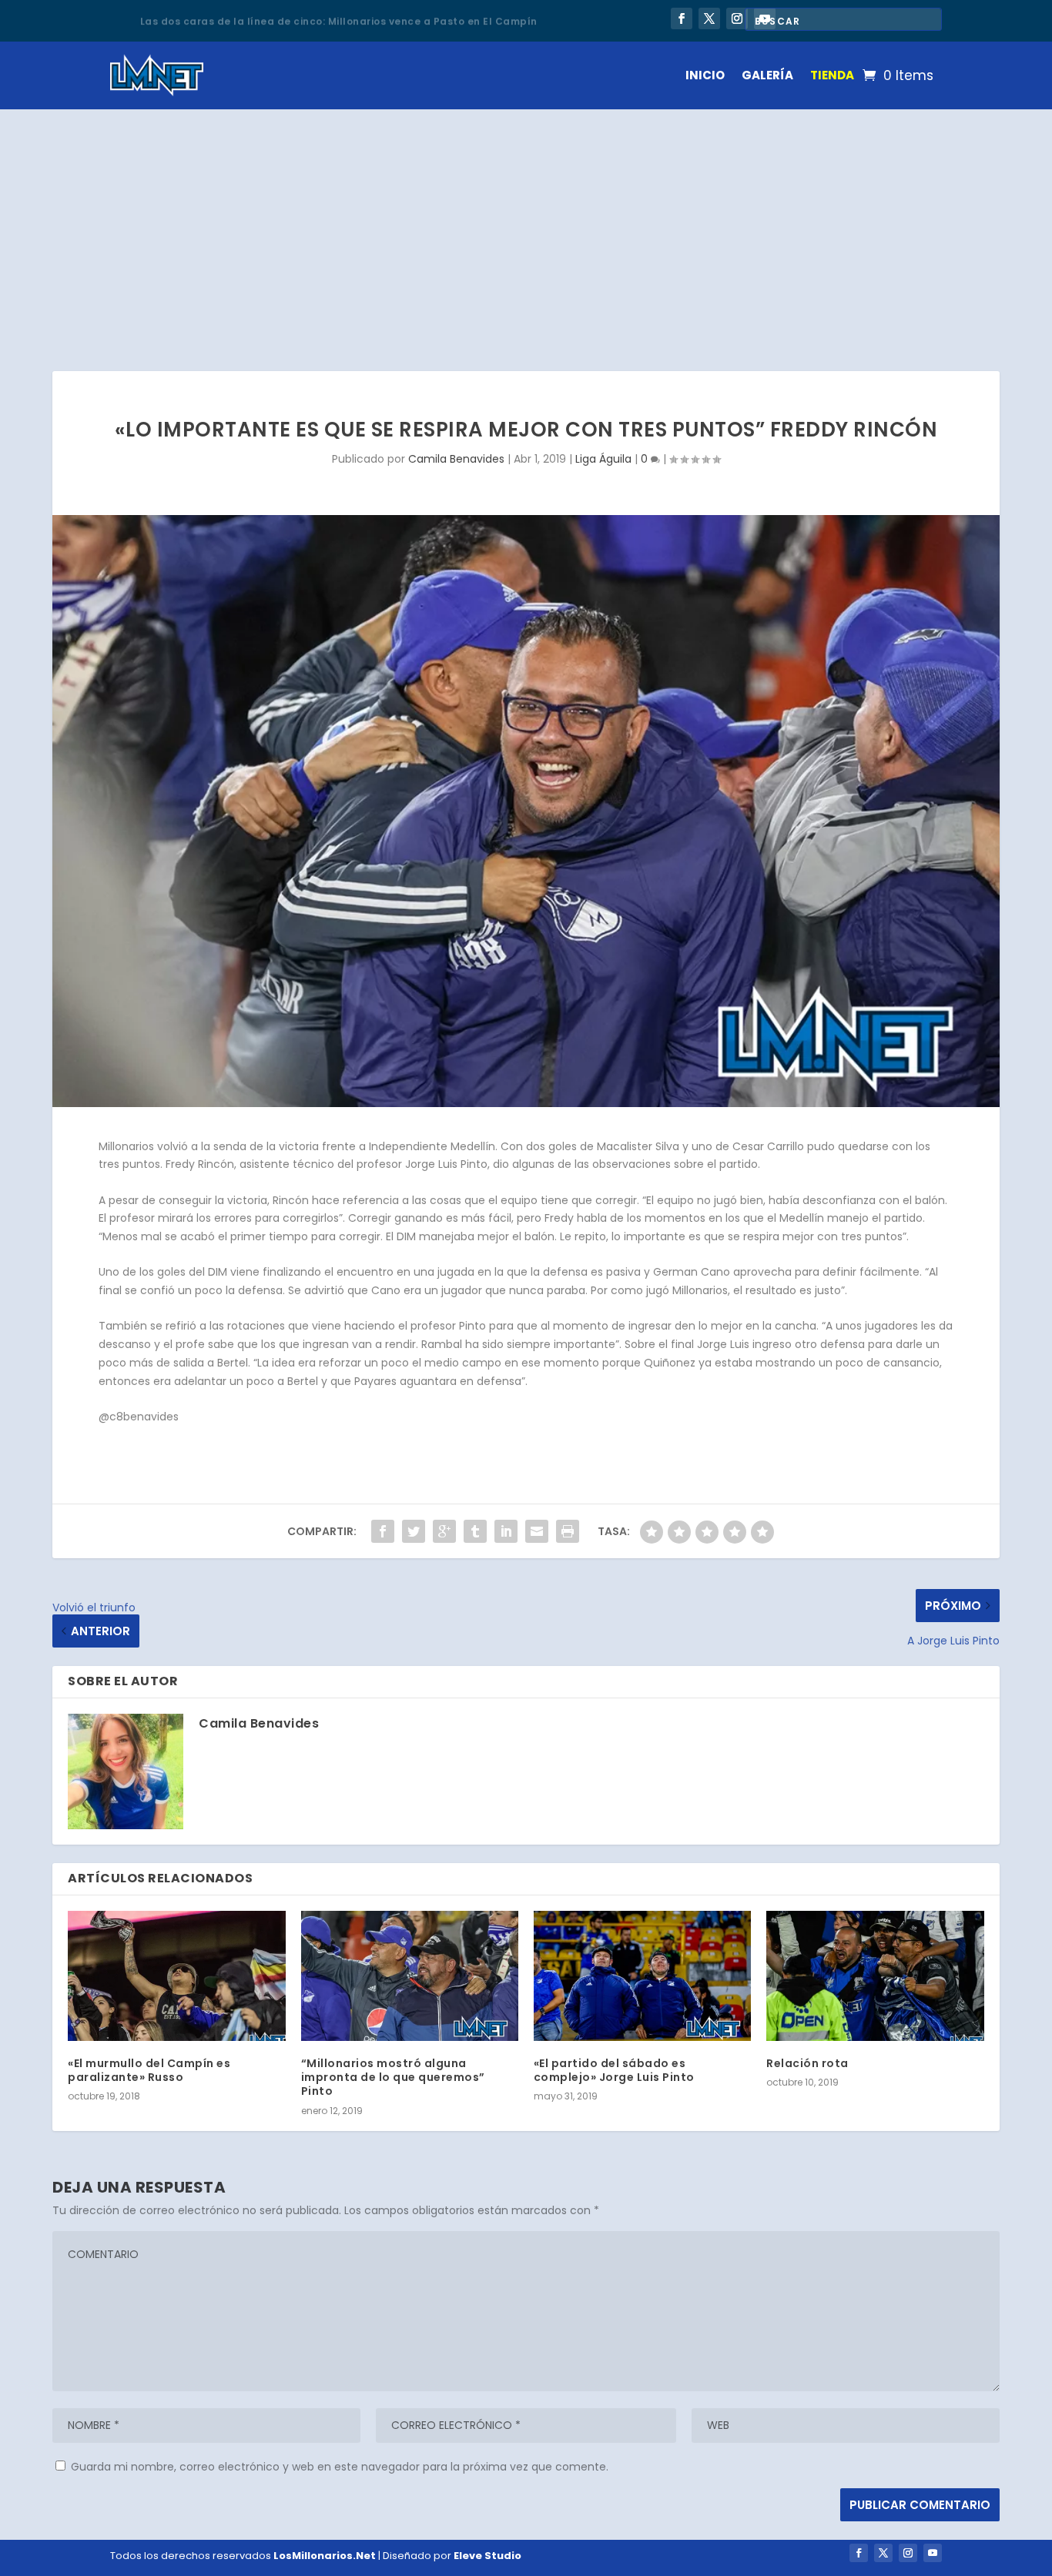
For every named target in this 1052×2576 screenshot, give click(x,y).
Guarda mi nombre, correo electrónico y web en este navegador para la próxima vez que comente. (340, 2467)
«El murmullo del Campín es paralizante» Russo (149, 2070)
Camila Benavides (456, 459)
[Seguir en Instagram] (737, 18)
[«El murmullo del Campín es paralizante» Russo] (176, 1976)
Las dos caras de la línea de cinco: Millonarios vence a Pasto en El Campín (339, 20)
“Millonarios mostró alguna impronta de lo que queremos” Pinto (393, 2077)
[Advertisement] (526, 225)
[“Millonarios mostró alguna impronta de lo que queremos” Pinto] (410, 1976)
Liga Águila (603, 459)
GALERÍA (767, 75)
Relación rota (807, 2063)
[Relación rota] (875, 1976)
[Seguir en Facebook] (682, 18)
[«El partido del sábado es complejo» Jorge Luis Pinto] (642, 1976)
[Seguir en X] (709, 18)
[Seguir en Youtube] (933, 2553)
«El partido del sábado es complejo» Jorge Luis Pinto (614, 2070)
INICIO (705, 75)
